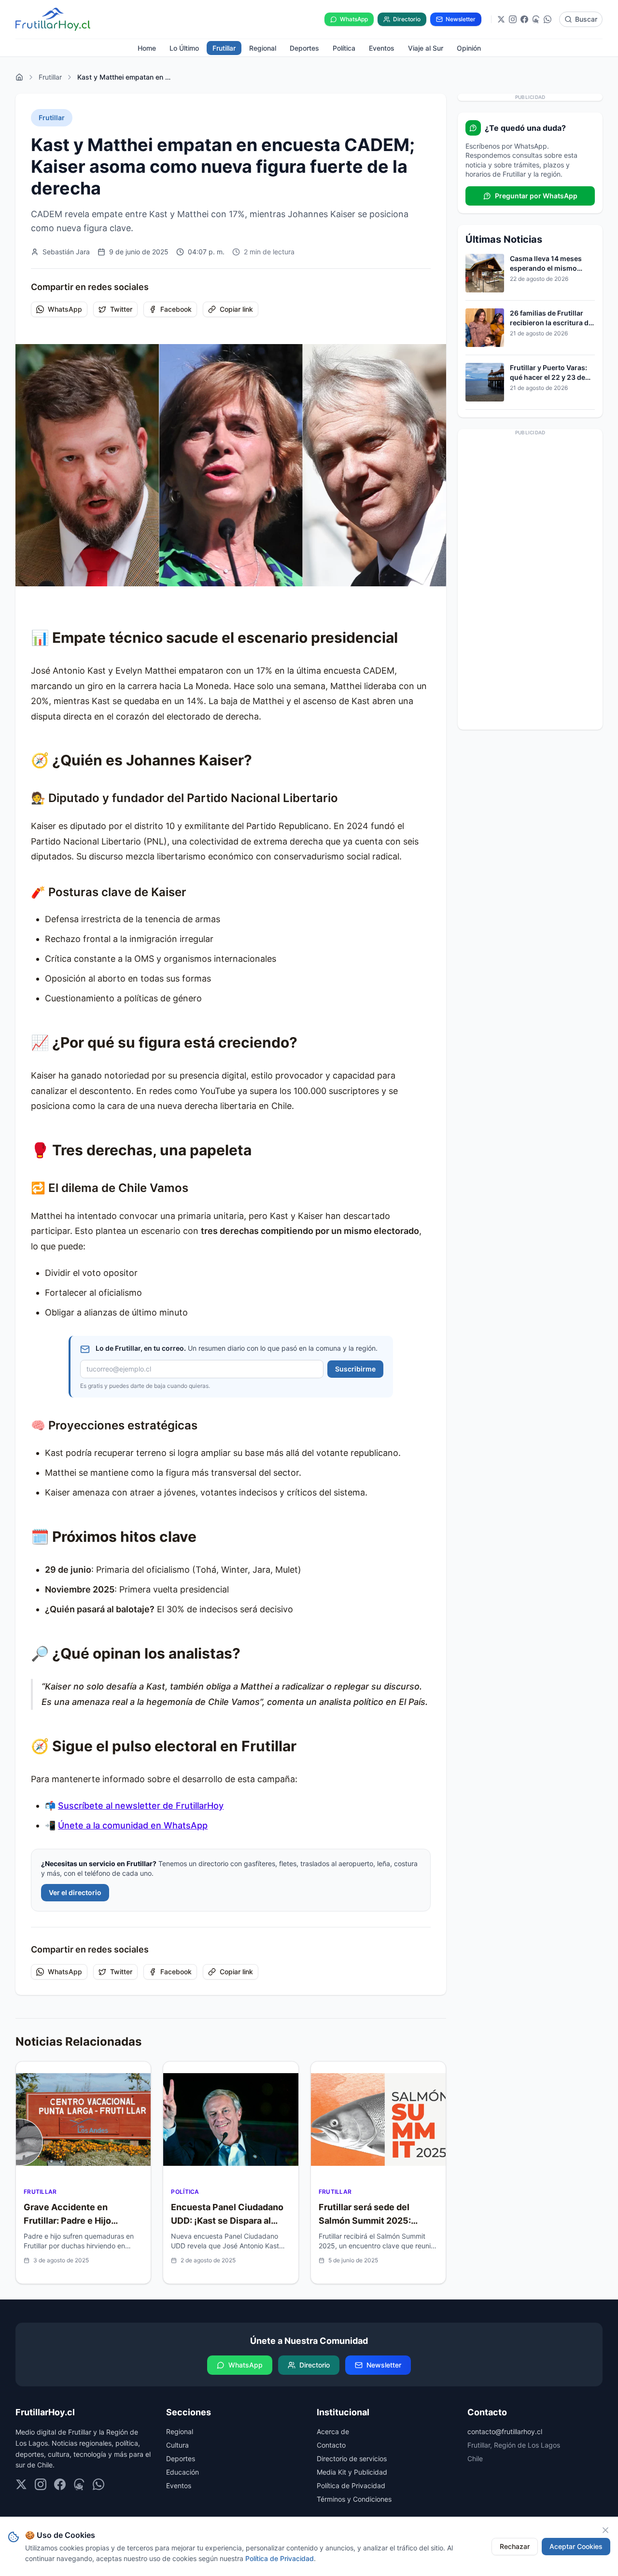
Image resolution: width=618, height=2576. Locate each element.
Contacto (331, 2445)
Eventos (179, 2486)
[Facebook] (524, 19)
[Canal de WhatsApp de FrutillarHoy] (548, 19)
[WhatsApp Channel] (98, 2484)
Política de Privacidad (351, 2486)
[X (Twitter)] (501, 19)
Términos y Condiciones (354, 2499)
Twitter (121, 309)
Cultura (177, 2445)
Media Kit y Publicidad (352, 2472)
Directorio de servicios (352, 2458)
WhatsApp (65, 309)
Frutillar (50, 77)
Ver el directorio (75, 1892)
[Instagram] (513, 19)
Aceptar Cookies (576, 2546)
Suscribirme (355, 1369)
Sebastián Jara (66, 252)
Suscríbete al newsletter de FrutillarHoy (141, 1806)
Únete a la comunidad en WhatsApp (133, 1825)
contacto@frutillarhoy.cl (505, 2431)
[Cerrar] (605, 2530)
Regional (180, 2431)
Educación (183, 2472)
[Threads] (536, 19)
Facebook (176, 309)
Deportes (181, 2458)
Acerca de (333, 2431)
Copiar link (236, 309)
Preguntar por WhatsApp (536, 196)
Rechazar (515, 2546)
